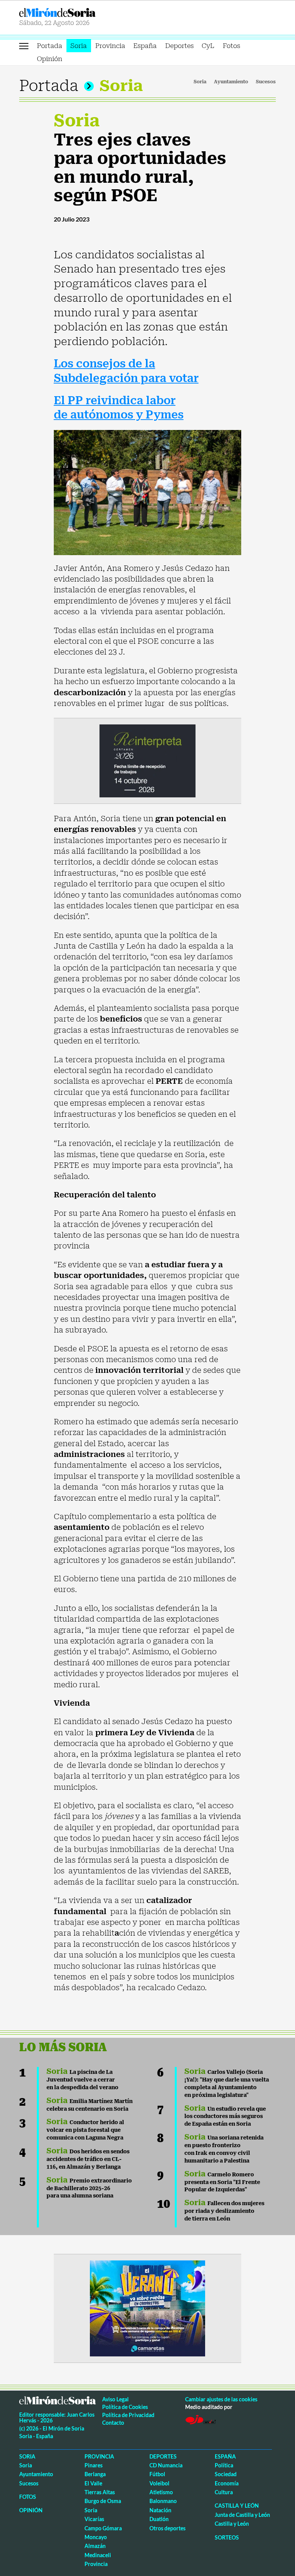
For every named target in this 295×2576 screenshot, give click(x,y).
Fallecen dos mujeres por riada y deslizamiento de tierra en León (224, 2211)
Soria (79, 46)
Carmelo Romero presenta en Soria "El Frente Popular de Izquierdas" (222, 2182)
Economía (227, 2483)
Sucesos (266, 82)
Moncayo (96, 2537)
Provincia (110, 46)
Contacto (113, 2423)
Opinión (50, 59)
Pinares (94, 2465)
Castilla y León (237, 2506)
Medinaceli (98, 2555)
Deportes (179, 46)
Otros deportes (167, 2528)
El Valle (93, 2483)
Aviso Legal (115, 2399)
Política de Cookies (125, 2407)
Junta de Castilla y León (242, 2515)
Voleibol (159, 2483)
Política (224, 2465)
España (145, 46)
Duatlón (159, 2519)
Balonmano (163, 2501)
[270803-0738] (147, 2308)
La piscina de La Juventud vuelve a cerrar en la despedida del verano (82, 2080)
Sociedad (226, 2474)
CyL (208, 46)
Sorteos (227, 2537)
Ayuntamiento (231, 82)
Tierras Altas (100, 2492)
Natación (160, 2510)
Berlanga (95, 2474)
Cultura (224, 2492)
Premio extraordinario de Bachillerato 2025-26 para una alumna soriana (89, 2188)
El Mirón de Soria (82, 12)
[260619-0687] (147, 760)
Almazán (95, 2546)
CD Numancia (166, 2465)
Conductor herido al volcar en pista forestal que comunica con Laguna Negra (85, 2130)
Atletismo (161, 2492)
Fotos (231, 46)
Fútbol (157, 2474)
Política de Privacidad (128, 2415)
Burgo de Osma (103, 2501)
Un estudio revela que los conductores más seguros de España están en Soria (225, 2116)
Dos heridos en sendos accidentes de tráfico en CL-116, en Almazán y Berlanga (88, 2159)
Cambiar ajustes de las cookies (221, 2399)
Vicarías (94, 2519)
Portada (50, 46)
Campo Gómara (103, 2528)
